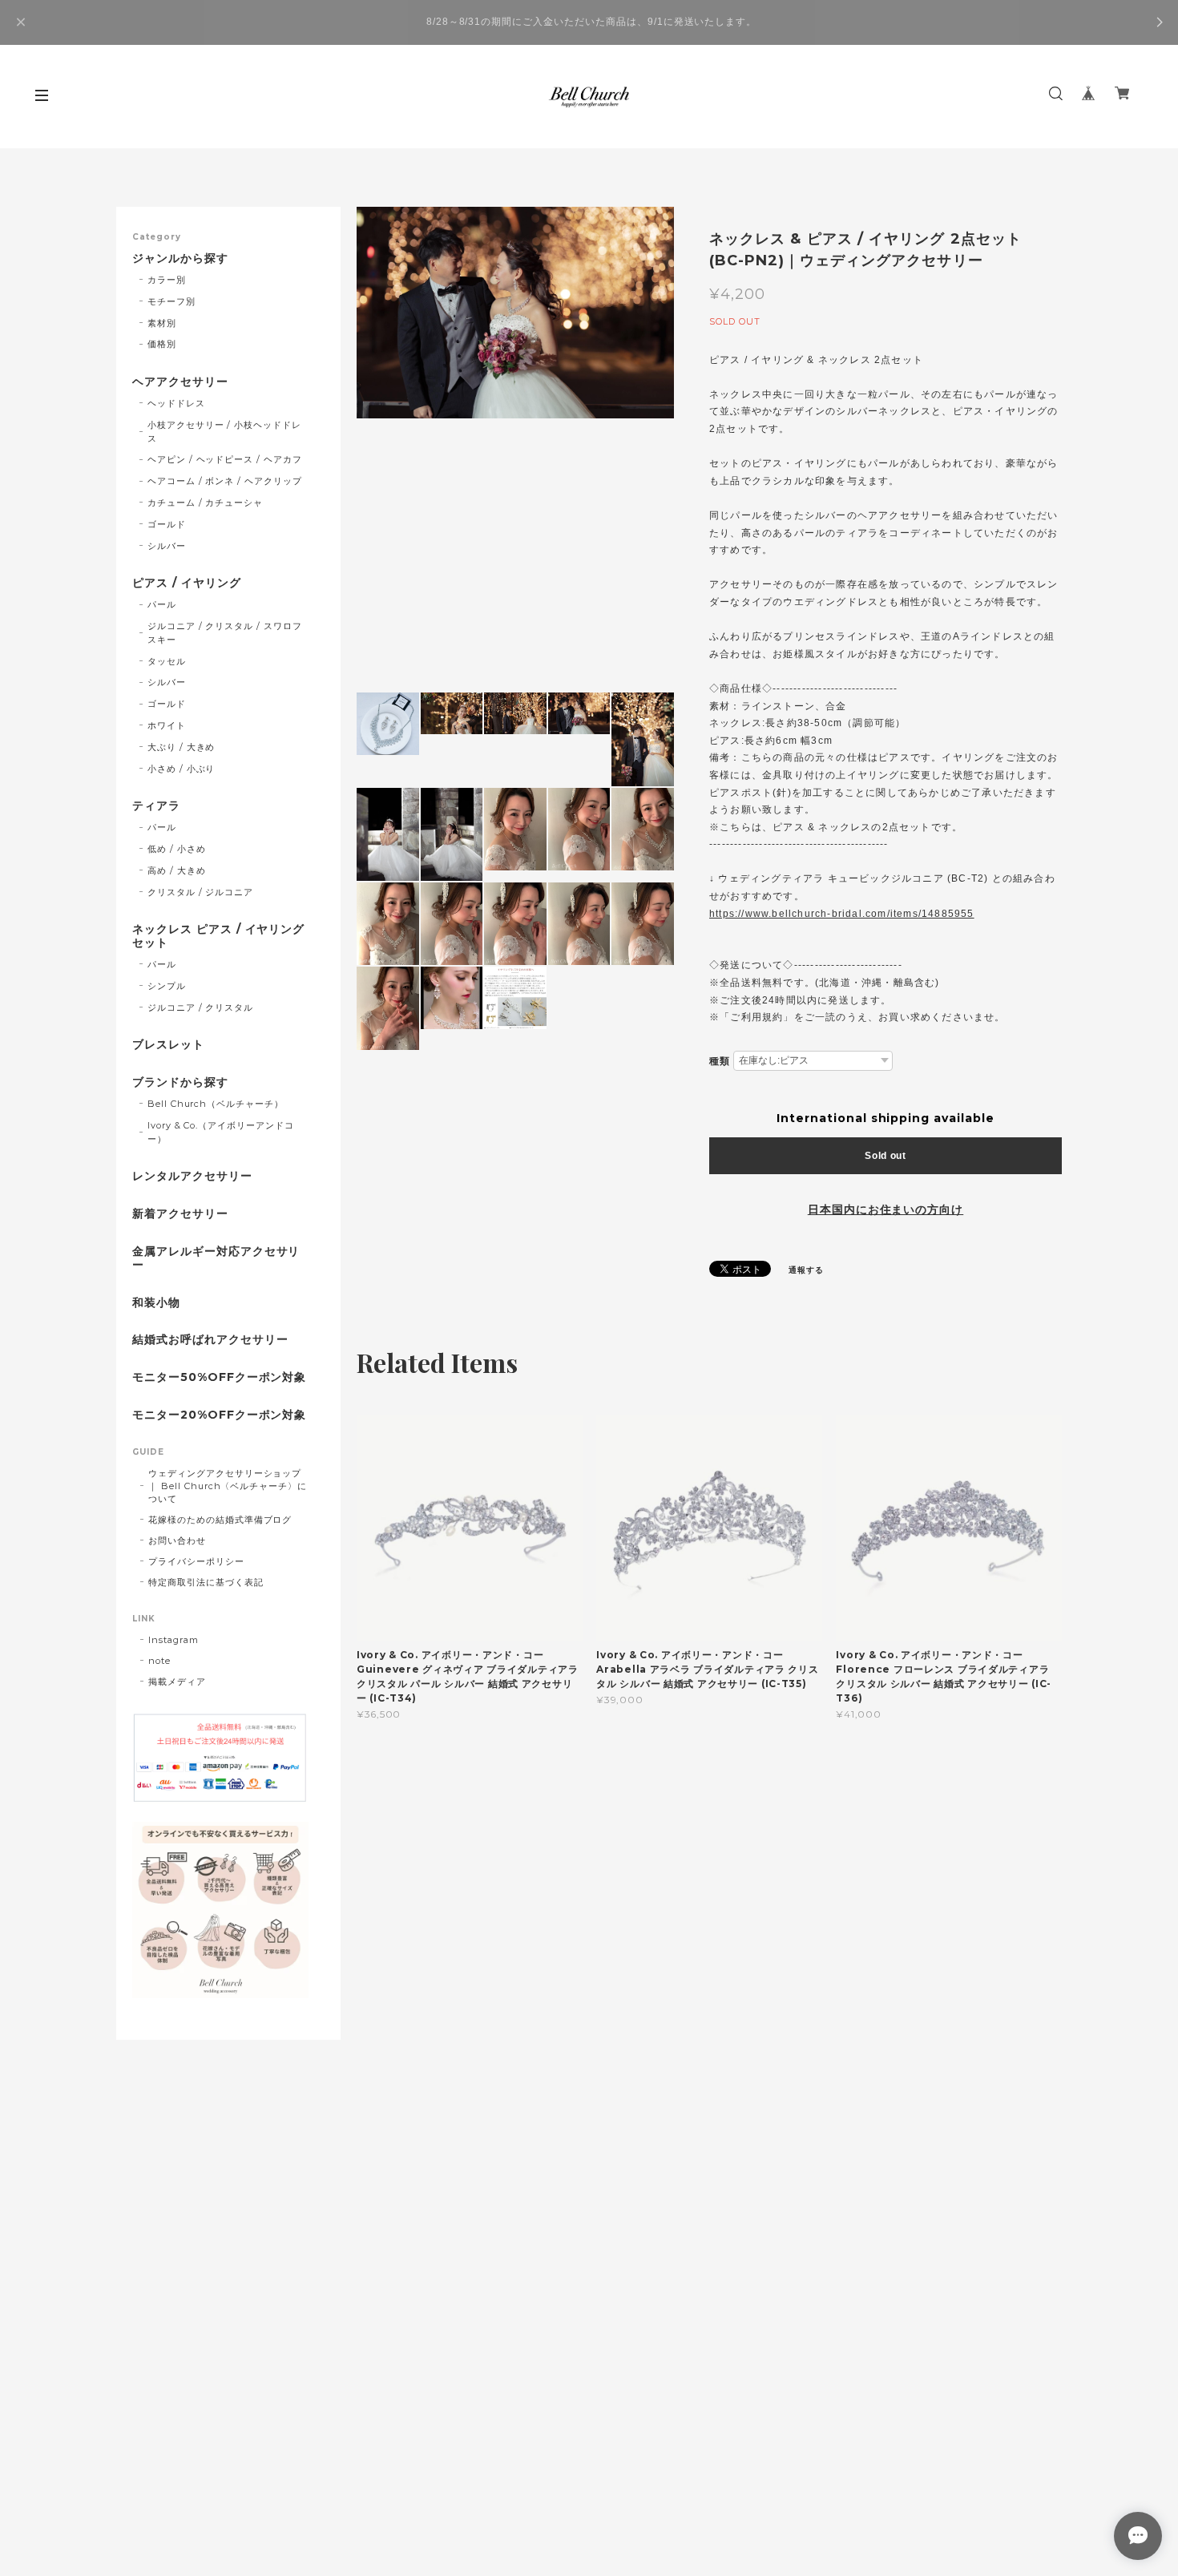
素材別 (162, 323)
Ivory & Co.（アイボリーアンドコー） (221, 1132)
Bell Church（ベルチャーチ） (216, 1104)
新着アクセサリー (180, 1214)
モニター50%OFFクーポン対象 (219, 1377)
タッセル (167, 661)
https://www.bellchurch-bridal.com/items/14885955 (842, 914)
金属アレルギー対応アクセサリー (216, 1258)
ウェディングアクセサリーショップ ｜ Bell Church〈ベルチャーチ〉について (228, 1486)
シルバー (167, 546)
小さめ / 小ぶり (182, 769)
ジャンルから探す (180, 258)
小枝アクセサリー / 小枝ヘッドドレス (224, 432)
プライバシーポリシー (196, 1561)
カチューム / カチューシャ (205, 503)
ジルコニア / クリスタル (200, 1007)
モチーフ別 (171, 301)
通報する (806, 1270)
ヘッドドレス (176, 403)
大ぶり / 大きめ (182, 747)
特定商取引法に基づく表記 (206, 1582)
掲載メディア (177, 1682)
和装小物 (156, 1303)
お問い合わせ (177, 1540)
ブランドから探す (180, 1082)
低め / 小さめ (177, 849)
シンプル (167, 986)
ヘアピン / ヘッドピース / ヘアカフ (225, 459)
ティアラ (156, 806)
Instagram (173, 1640)
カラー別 (167, 280)
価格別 (162, 344)
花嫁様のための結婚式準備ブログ (220, 1520)
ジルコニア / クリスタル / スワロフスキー (225, 633)
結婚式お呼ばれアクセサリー (210, 1340)
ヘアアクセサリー (180, 382)
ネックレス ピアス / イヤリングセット (218, 936)
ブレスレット (168, 1045)
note (159, 1661)
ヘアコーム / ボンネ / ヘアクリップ (225, 481)
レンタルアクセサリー (192, 1176)
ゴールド (167, 524)
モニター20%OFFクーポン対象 (219, 1415)
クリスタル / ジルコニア (200, 892)
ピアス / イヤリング (187, 583)
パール (162, 604)
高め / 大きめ (177, 870)
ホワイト (167, 725)
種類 (720, 1061)
